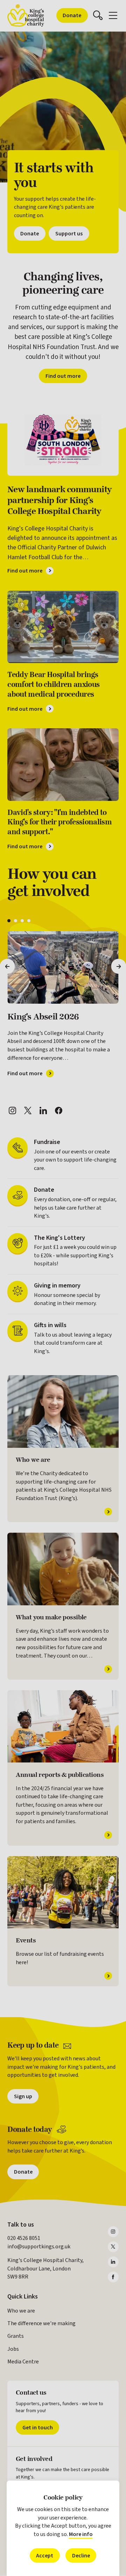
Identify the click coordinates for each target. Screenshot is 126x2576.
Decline (81, 2555)
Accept (45, 2555)
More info (81, 2534)
